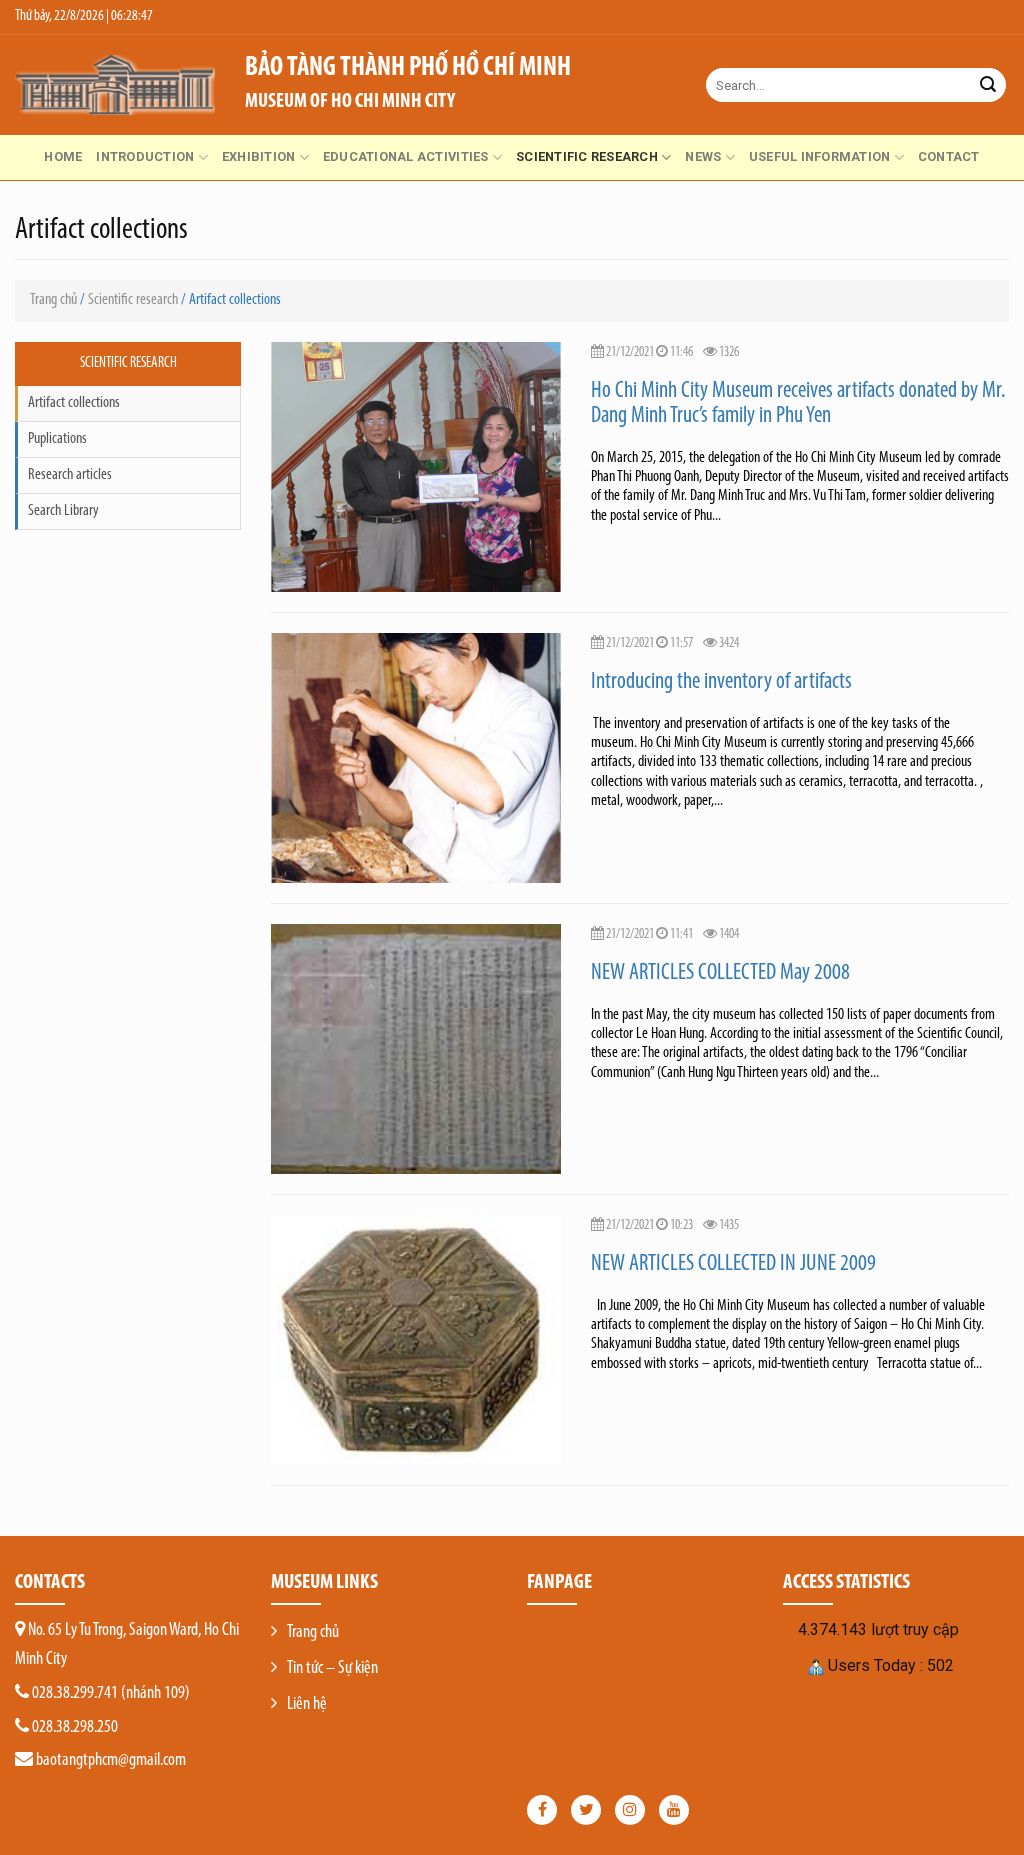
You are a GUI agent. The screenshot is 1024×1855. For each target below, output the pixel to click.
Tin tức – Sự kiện (332, 1669)
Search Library (63, 511)
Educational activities (406, 156)
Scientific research (587, 156)
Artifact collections (74, 403)
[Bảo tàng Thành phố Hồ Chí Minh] (115, 85)
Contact (949, 156)
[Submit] (988, 85)
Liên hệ (307, 1705)
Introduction (145, 156)
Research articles (70, 475)
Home (63, 156)
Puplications (57, 439)
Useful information (820, 156)
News (703, 156)
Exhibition (259, 156)
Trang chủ (53, 300)
